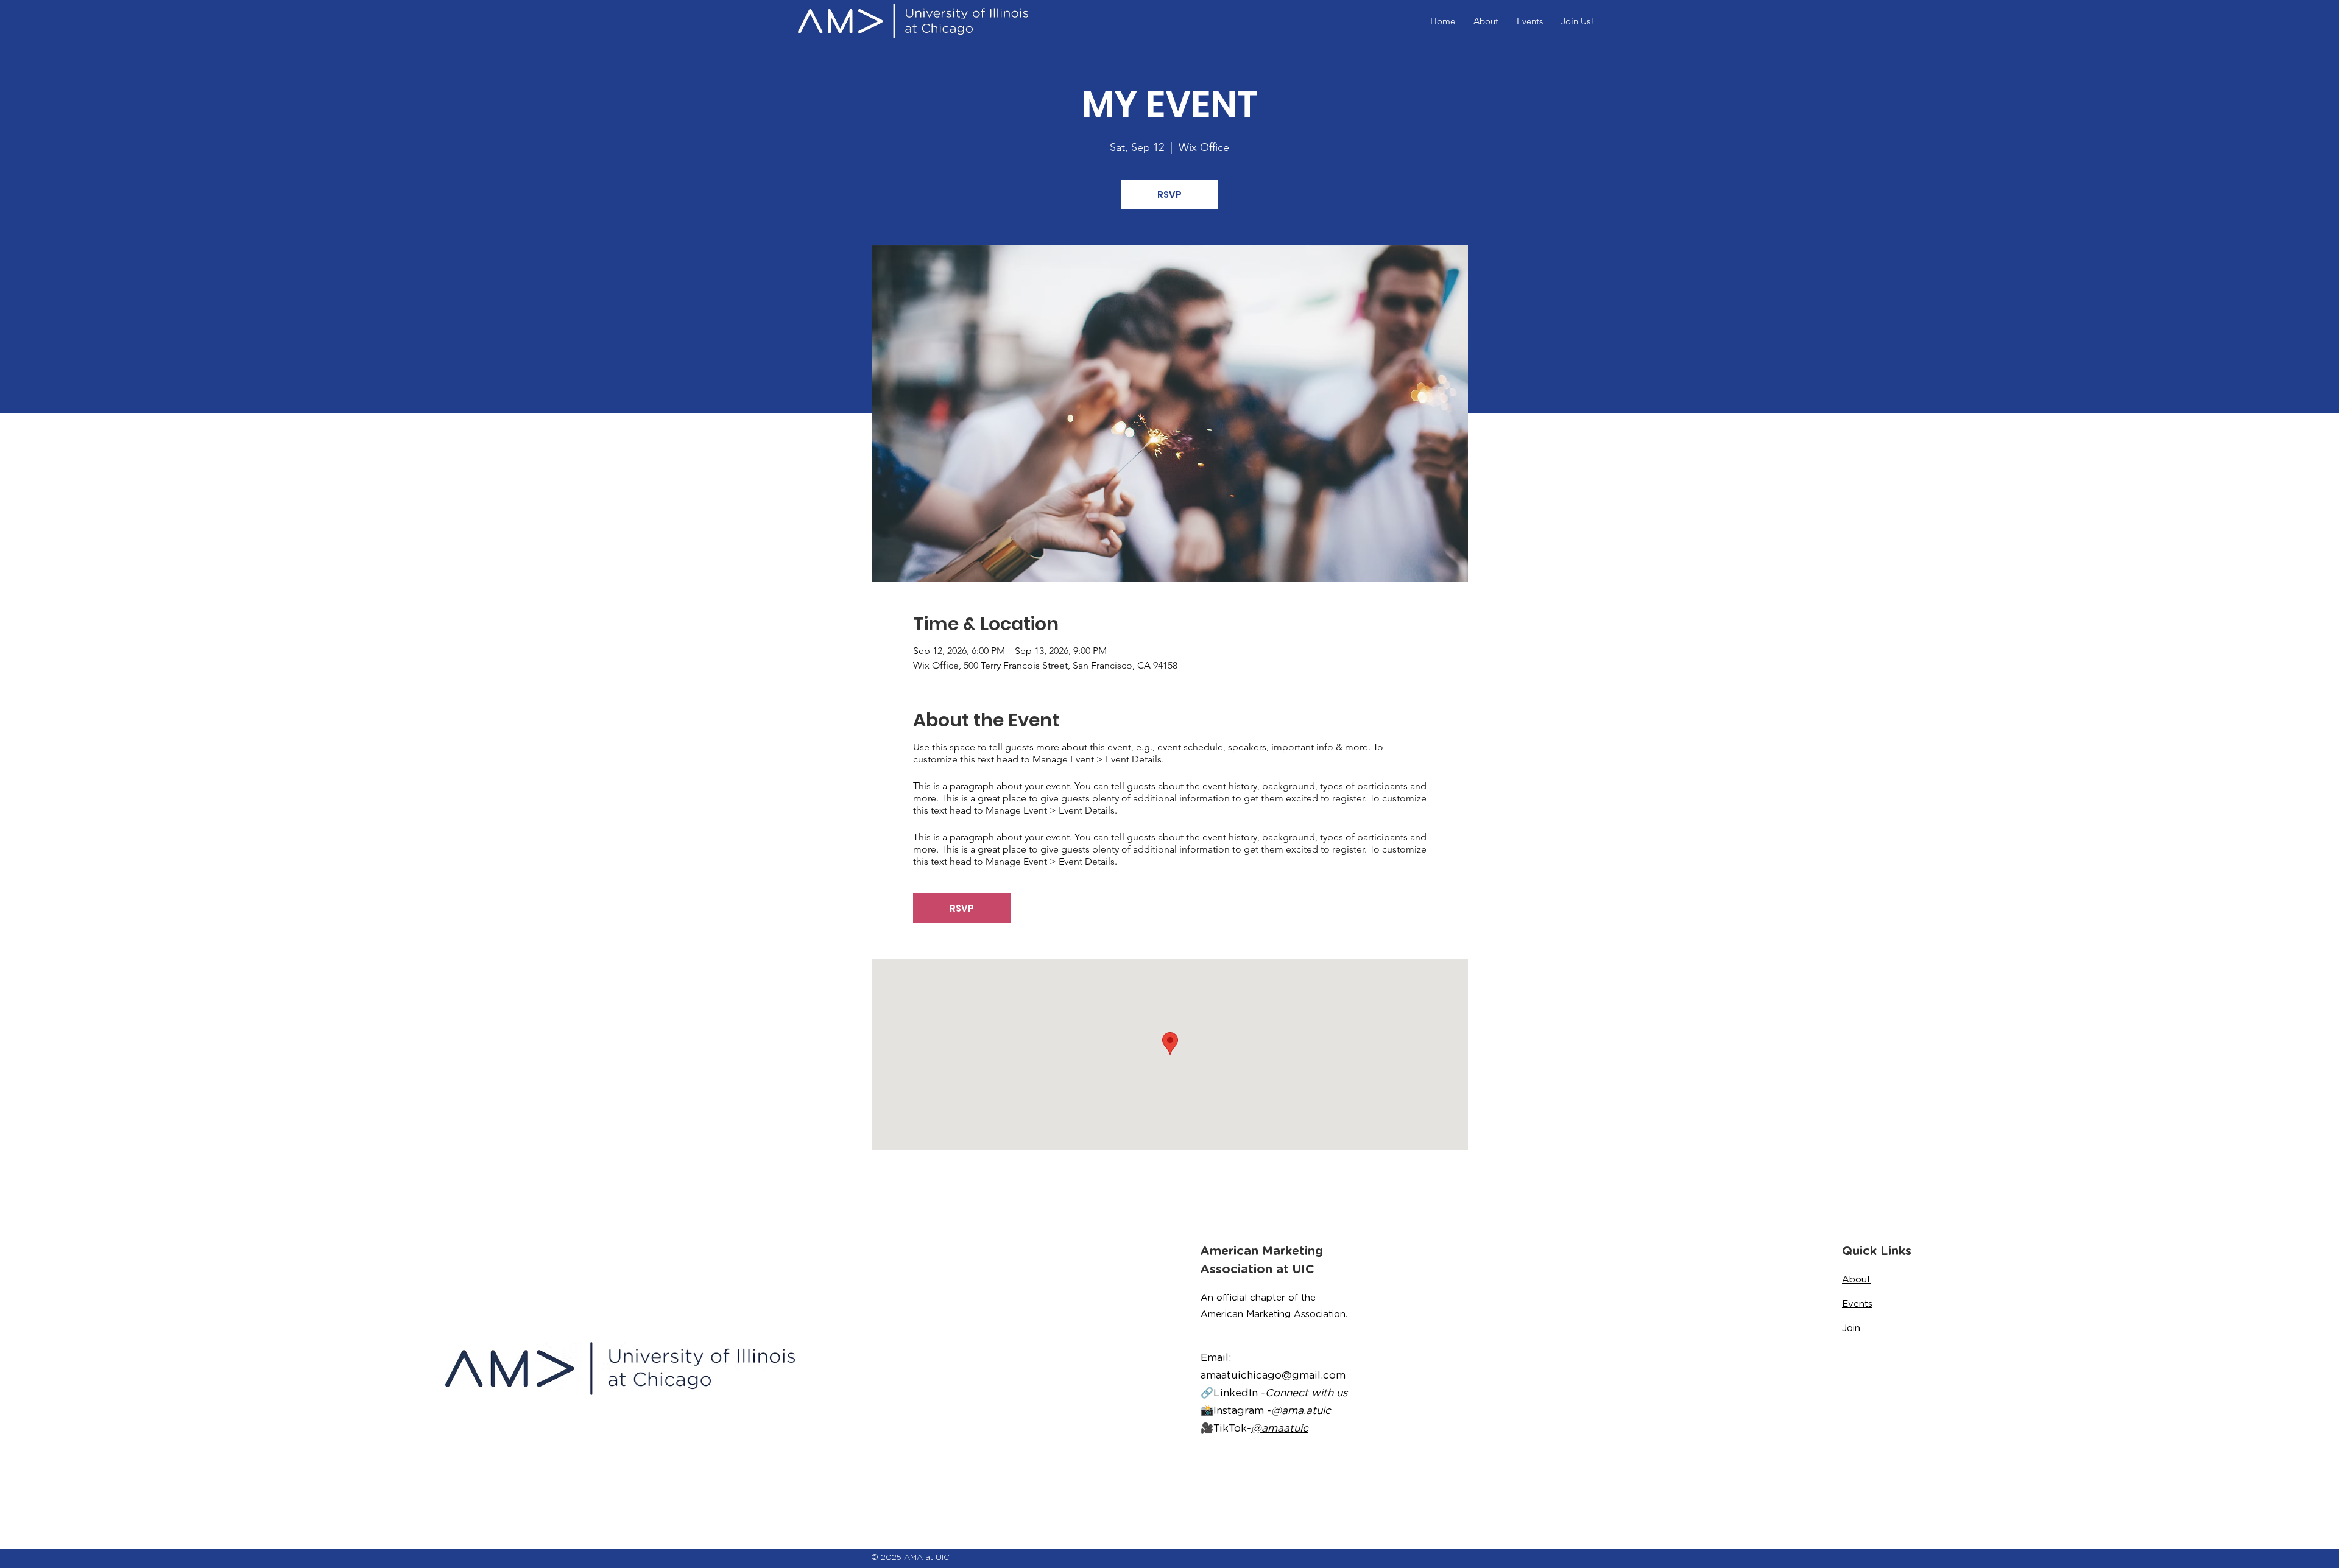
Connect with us (1306, 1393)
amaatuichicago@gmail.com (1273, 1375)
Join (1851, 1328)
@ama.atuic (1301, 1410)
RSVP (1169, 195)
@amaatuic (1280, 1428)
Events (1857, 1304)
